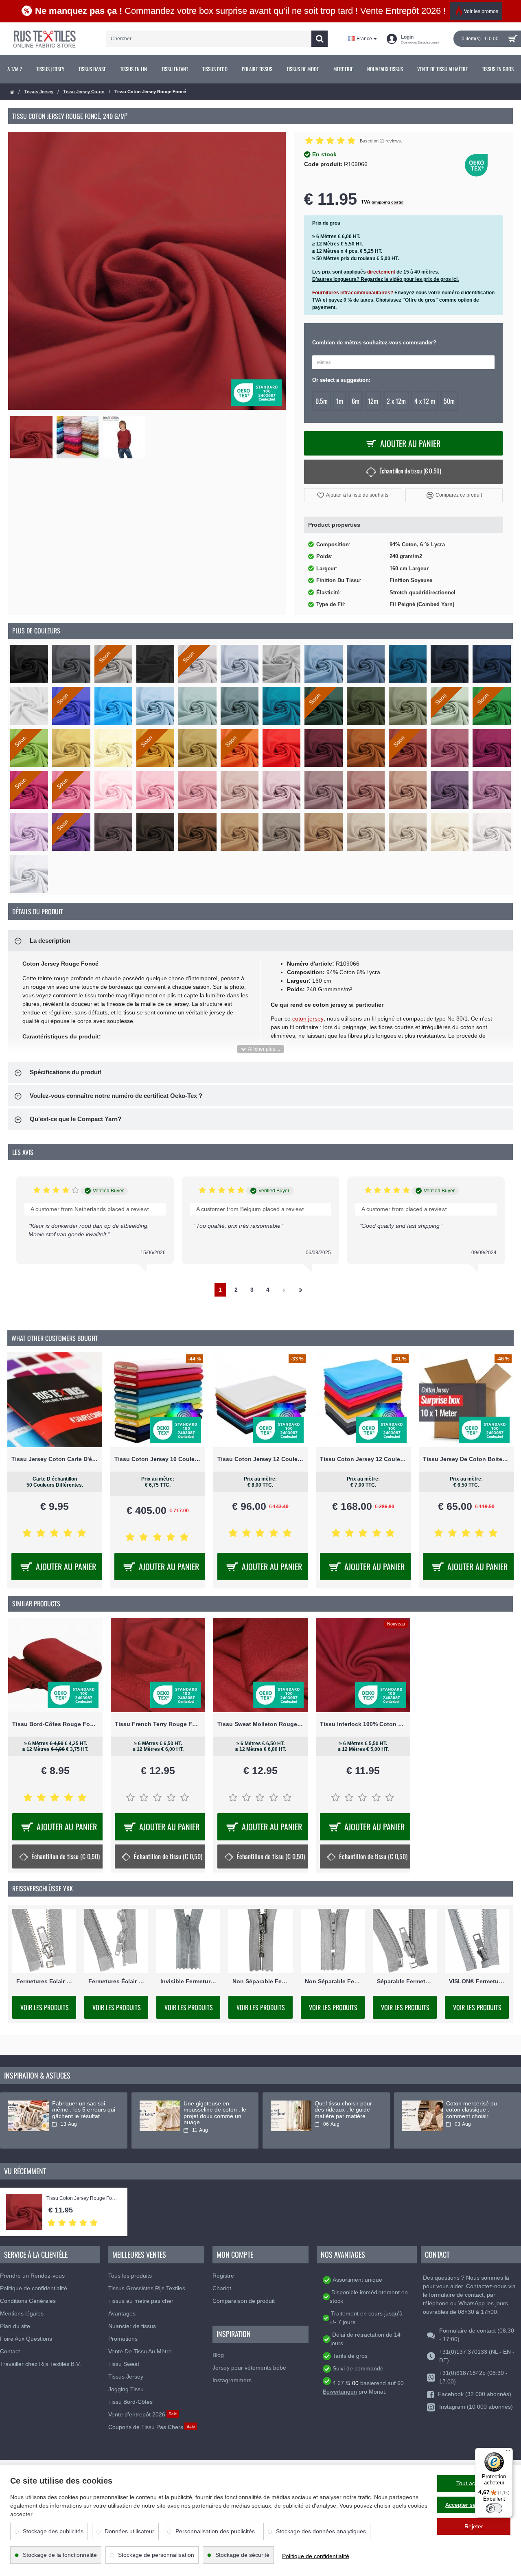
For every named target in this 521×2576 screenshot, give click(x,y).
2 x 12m (396, 401)
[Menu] (508, 2453)
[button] (353, 495)
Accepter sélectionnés (474, 2505)
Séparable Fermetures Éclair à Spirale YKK (405, 1981)
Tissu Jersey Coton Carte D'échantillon (55, 1459)
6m (356, 401)
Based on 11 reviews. (381, 141)
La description (50, 941)
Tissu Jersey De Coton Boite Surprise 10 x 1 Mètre (466, 1459)
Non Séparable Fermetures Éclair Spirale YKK (333, 1981)
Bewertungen (340, 2392)
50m (449, 401)
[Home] (12, 92)
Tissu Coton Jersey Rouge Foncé (83, 2198)
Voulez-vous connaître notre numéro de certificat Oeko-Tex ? (116, 1096)
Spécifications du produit (66, 1072)
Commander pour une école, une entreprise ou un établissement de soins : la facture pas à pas (346, 2116)
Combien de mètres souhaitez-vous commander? (374, 343)
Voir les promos (481, 11)
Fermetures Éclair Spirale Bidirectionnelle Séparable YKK (116, 1981)
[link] (14, 69)
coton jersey (308, 1019)
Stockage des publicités (53, 2531)
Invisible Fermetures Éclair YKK (188, 1981)
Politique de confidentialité (316, 2556)
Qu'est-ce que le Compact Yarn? (76, 1119)
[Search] (320, 39)
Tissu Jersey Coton (84, 92)
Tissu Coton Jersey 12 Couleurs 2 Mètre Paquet (363, 1459)
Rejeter (474, 2526)
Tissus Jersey (39, 92)
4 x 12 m (425, 401)
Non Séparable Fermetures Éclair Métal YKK (260, 1981)
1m (340, 401)
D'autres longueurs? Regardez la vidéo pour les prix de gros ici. (385, 279)
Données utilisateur (129, 2531)
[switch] (494, 2508)
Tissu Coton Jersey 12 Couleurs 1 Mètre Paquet (261, 1459)
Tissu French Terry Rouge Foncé (158, 1724)
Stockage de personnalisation (156, 2555)
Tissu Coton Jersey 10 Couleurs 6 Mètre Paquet (158, 1459)
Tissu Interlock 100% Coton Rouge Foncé (363, 1724)
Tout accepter (474, 2483)
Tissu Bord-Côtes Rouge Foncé (55, 1724)
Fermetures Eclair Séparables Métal (44, 1981)
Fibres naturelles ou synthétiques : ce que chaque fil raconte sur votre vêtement (474, 2113)
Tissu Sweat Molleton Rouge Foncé (260, 1724)
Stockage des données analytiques (321, 2531)
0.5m (322, 401)
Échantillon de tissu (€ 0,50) (410, 471)
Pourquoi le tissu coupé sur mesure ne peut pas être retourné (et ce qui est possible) (83, 2113)
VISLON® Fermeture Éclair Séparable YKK (477, 1981)
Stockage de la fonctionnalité (60, 2555)
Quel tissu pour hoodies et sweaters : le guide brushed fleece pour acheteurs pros (214, 2113)
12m (373, 401)
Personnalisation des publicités (215, 2531)
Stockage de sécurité (242, 2555)
